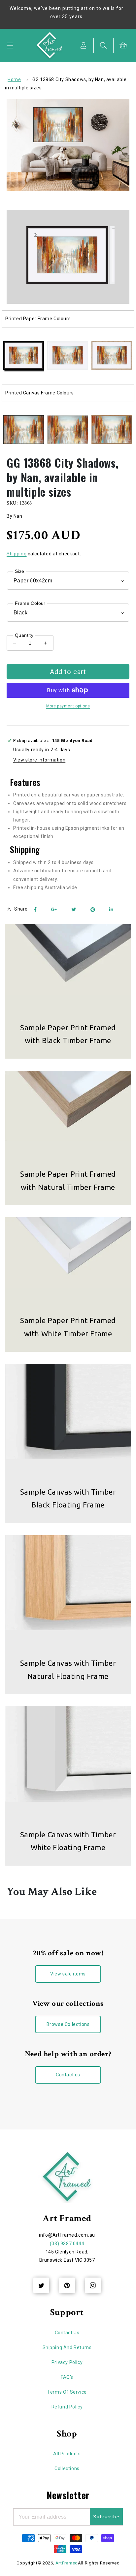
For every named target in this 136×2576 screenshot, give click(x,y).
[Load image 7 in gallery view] (112, 430)
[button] (10, 46)
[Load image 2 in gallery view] (68, 356)
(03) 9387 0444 (67, 2244)
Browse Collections (68, 2024)
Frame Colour (30, 603)
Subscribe (106, 2517)
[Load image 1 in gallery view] (24, 356)
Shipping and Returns (67, 2347)
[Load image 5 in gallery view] (24, 430)
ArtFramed (67, 2563)
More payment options (68, 706)
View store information (39, 760)
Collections (67, 2468)
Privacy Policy (67, 2362)
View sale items (68, 1974)
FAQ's (67, 2377)
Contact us (68, 2075)
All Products (67, 2454)
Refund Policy (67, 2407)
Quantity (24, 635)
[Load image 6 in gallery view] (68, 430)
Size (20, 571)
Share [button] (21, 909)
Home (14, 79)
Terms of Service (67, 2392)
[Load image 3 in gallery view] (112, 356)
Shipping (17, 554)
